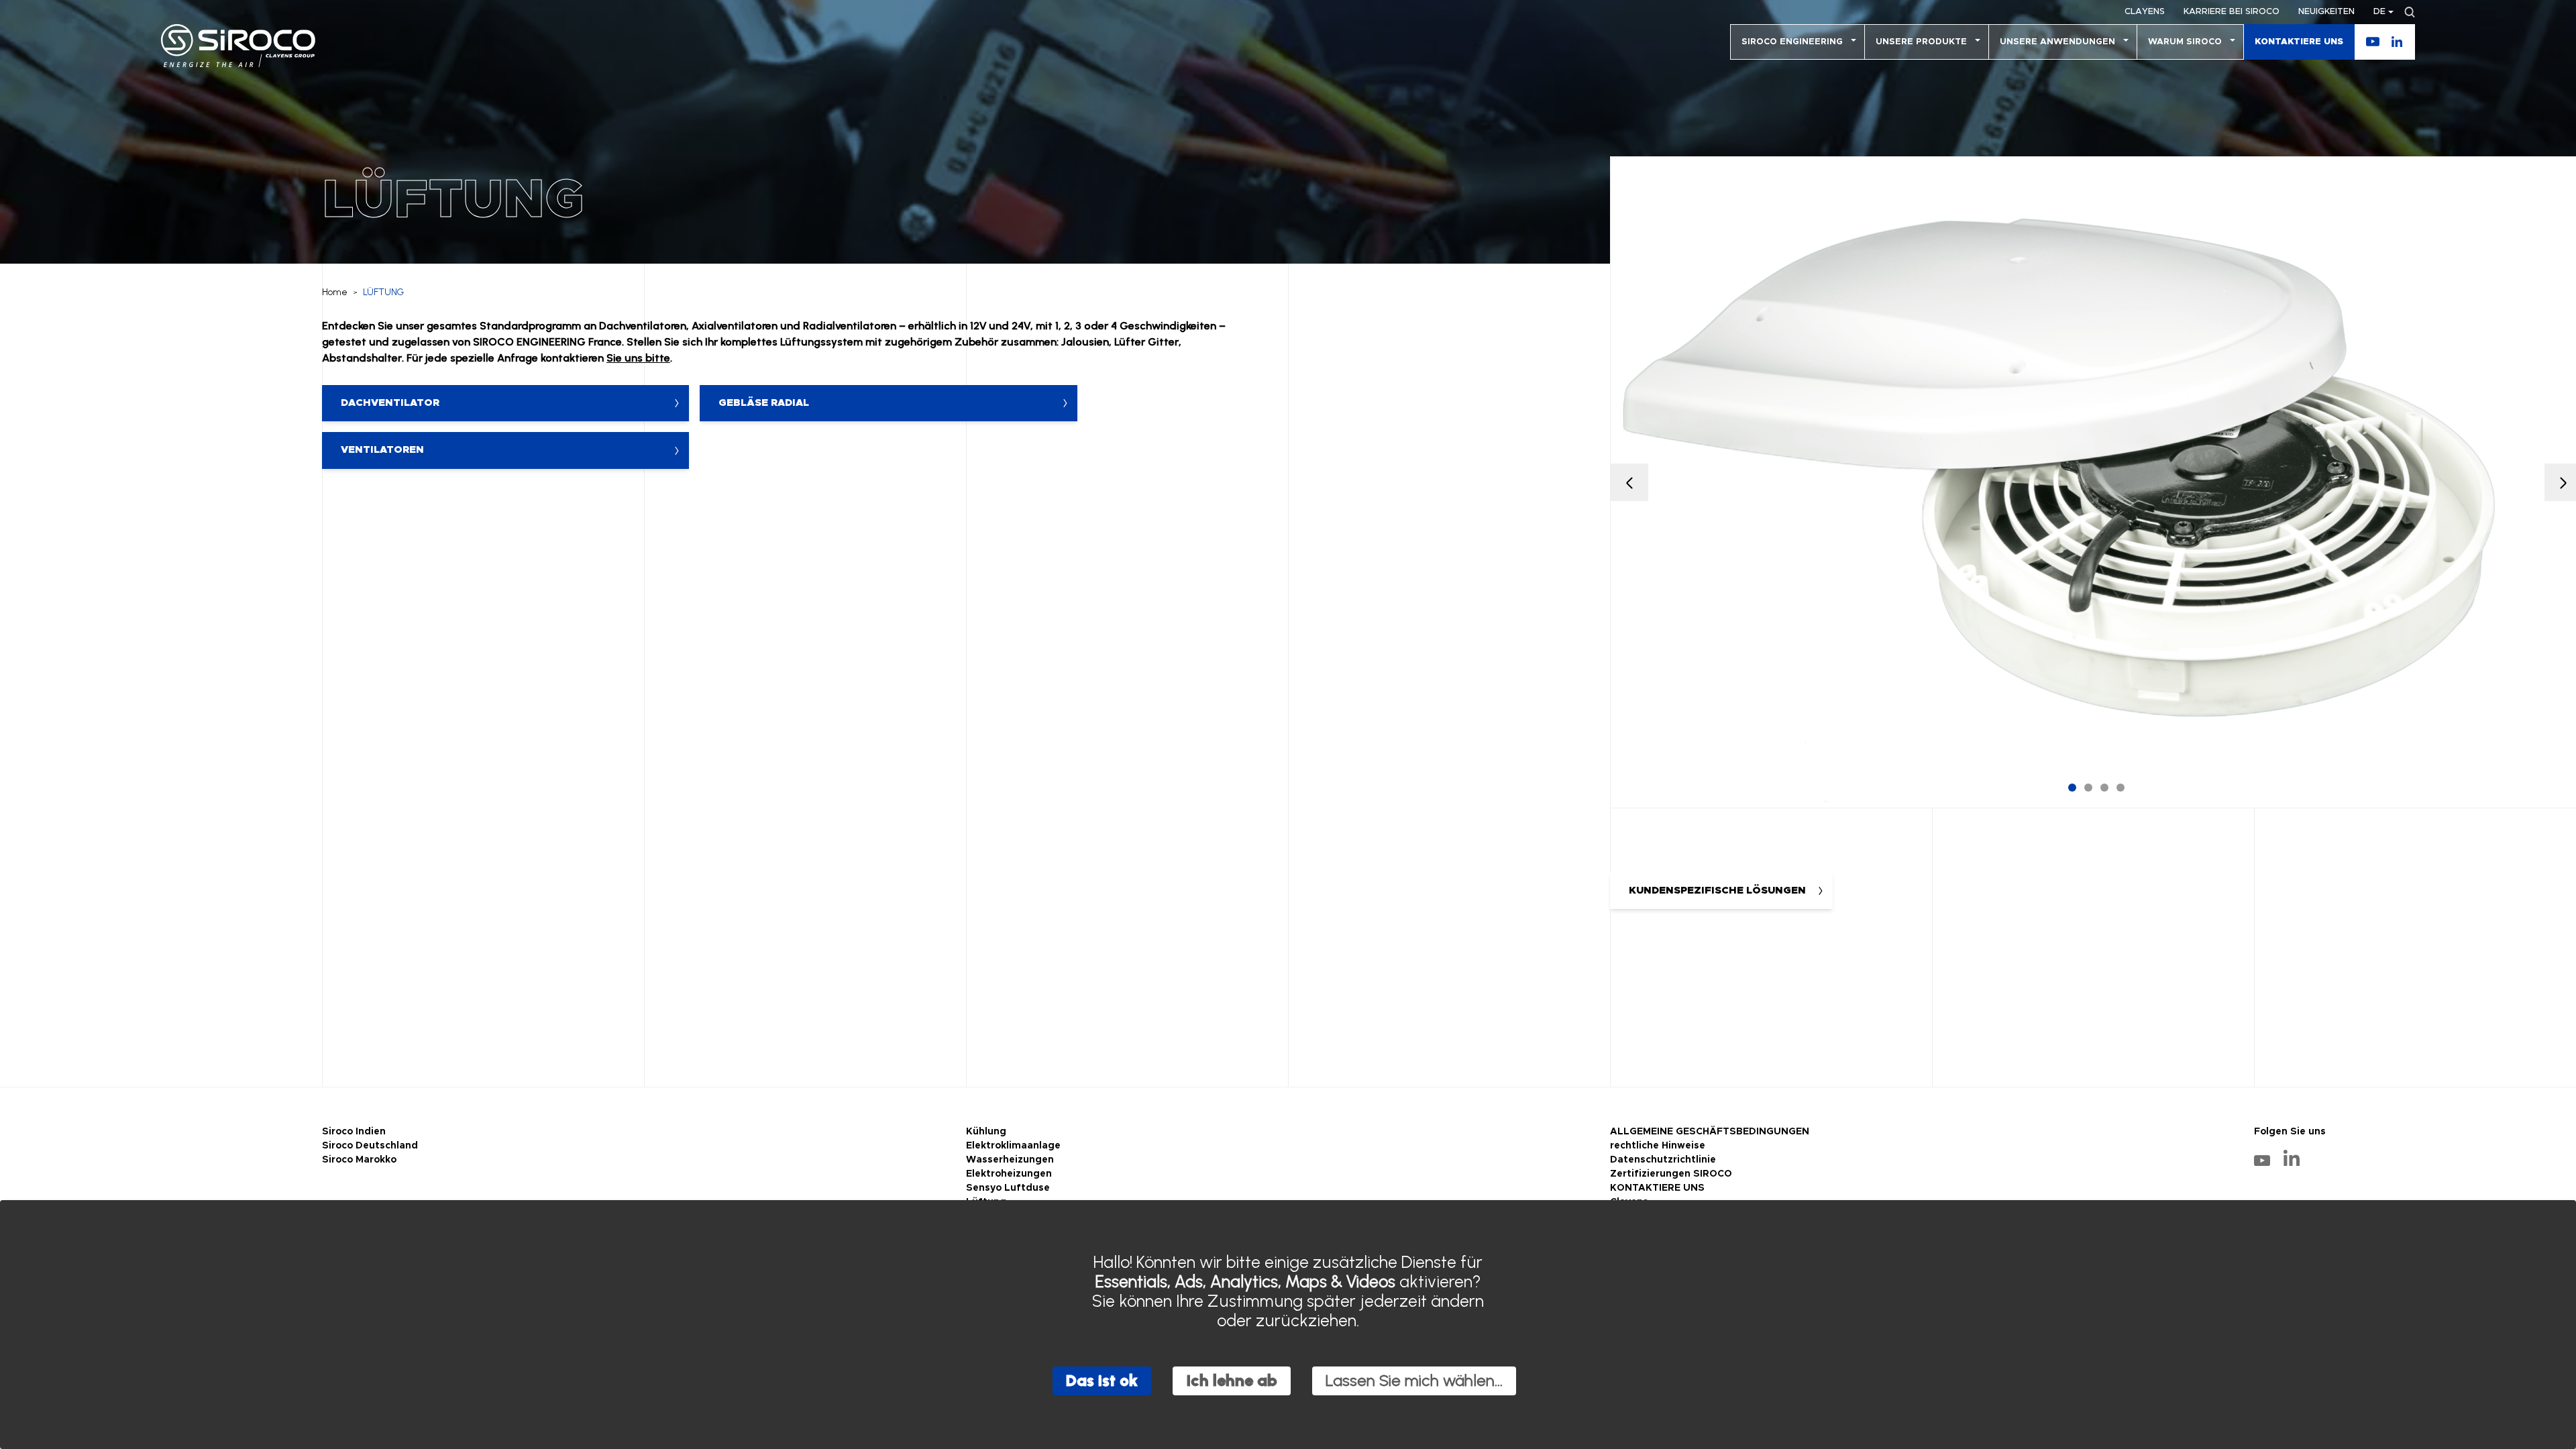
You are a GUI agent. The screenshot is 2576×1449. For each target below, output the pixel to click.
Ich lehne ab (1232, 1380)
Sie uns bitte (638, 358)
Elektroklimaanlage (1013, 1146)
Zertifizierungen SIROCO (1671, 1174)
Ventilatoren (382, 450)
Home (335, 292)
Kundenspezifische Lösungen (1717, 891)
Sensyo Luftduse (1008, 1188)
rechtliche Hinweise (1658, 1146)
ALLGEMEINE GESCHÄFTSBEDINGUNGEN (1710, 1132)
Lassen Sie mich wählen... (1414, 1380)
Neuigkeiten (2326, 12)
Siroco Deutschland (370, 1146)
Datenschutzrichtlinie (1663, 1160)
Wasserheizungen (1010, 1160)
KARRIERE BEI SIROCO (2232, 12)
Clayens (2145, 12)
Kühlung (986, 1132)
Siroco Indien (354, 1132)
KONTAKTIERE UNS (2299, 42)
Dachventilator (390, 403)
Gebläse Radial (764, 403)
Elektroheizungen (1009, 1174)
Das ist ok (1102, 1380)
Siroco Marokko (359, 1160)
